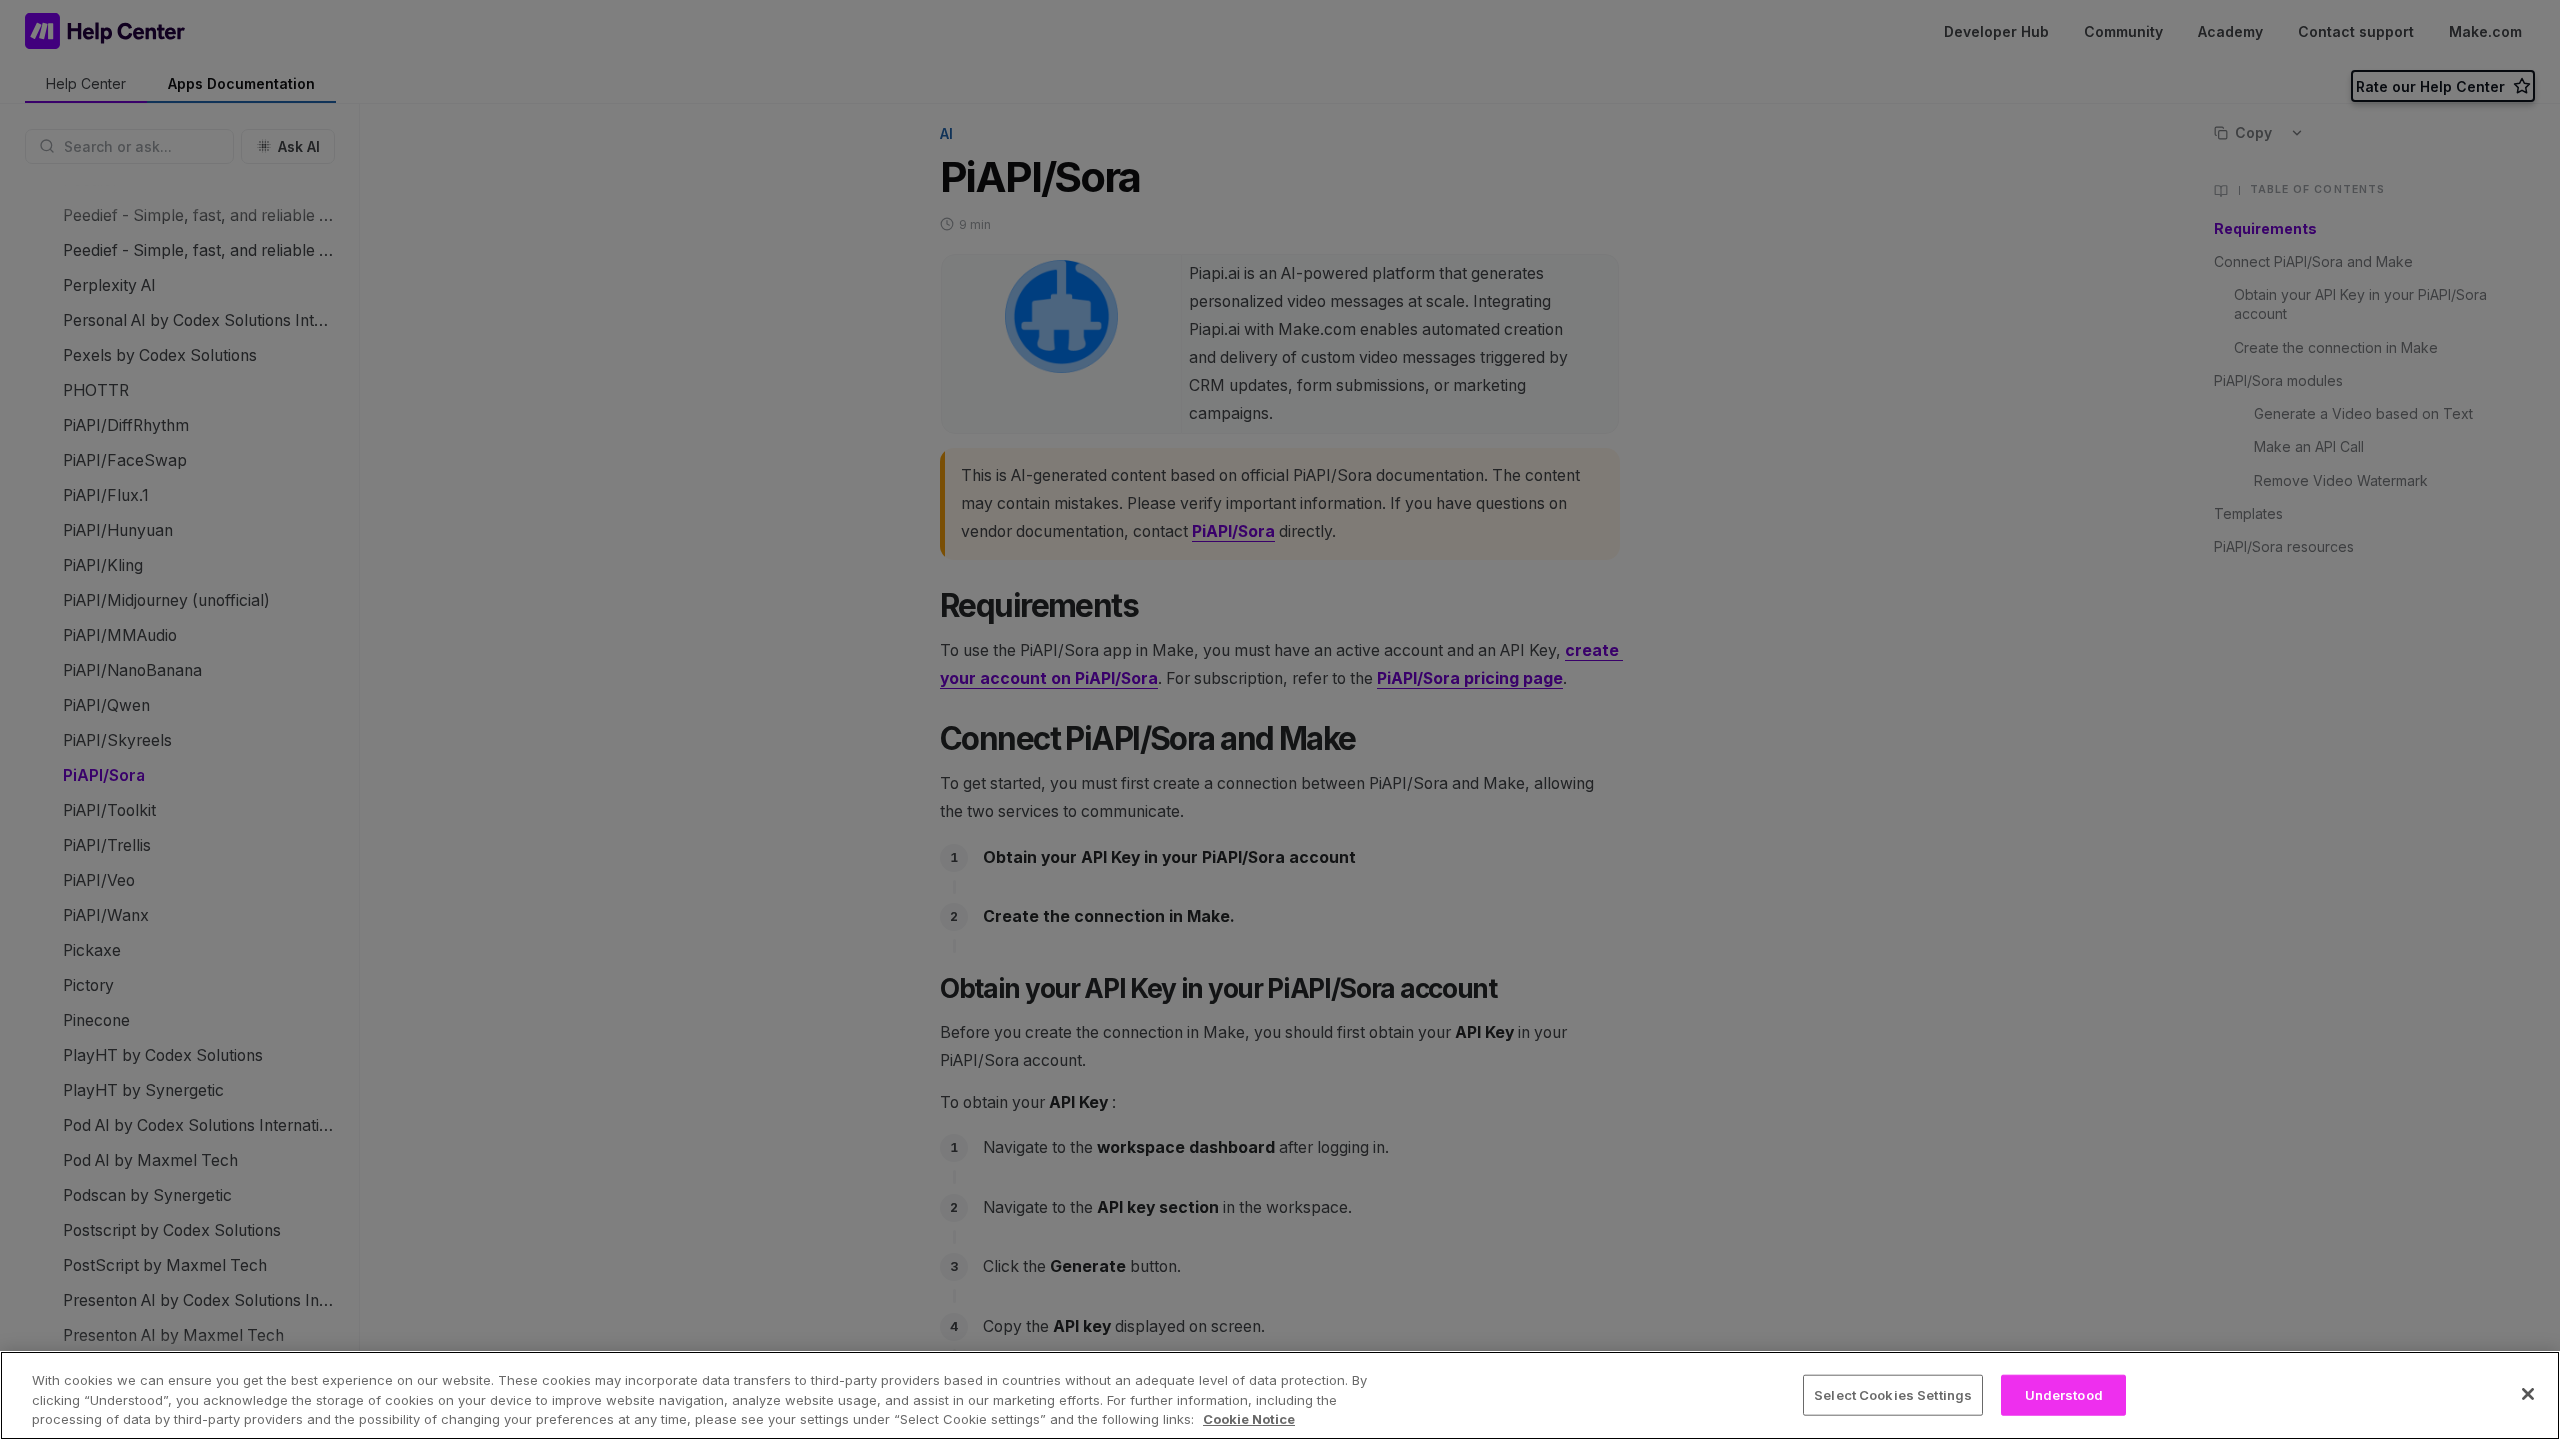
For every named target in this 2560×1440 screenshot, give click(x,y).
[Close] (2528, 1394)
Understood (2064, 1394)
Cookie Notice (1249, 1419)
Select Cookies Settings (1893, 1394)
